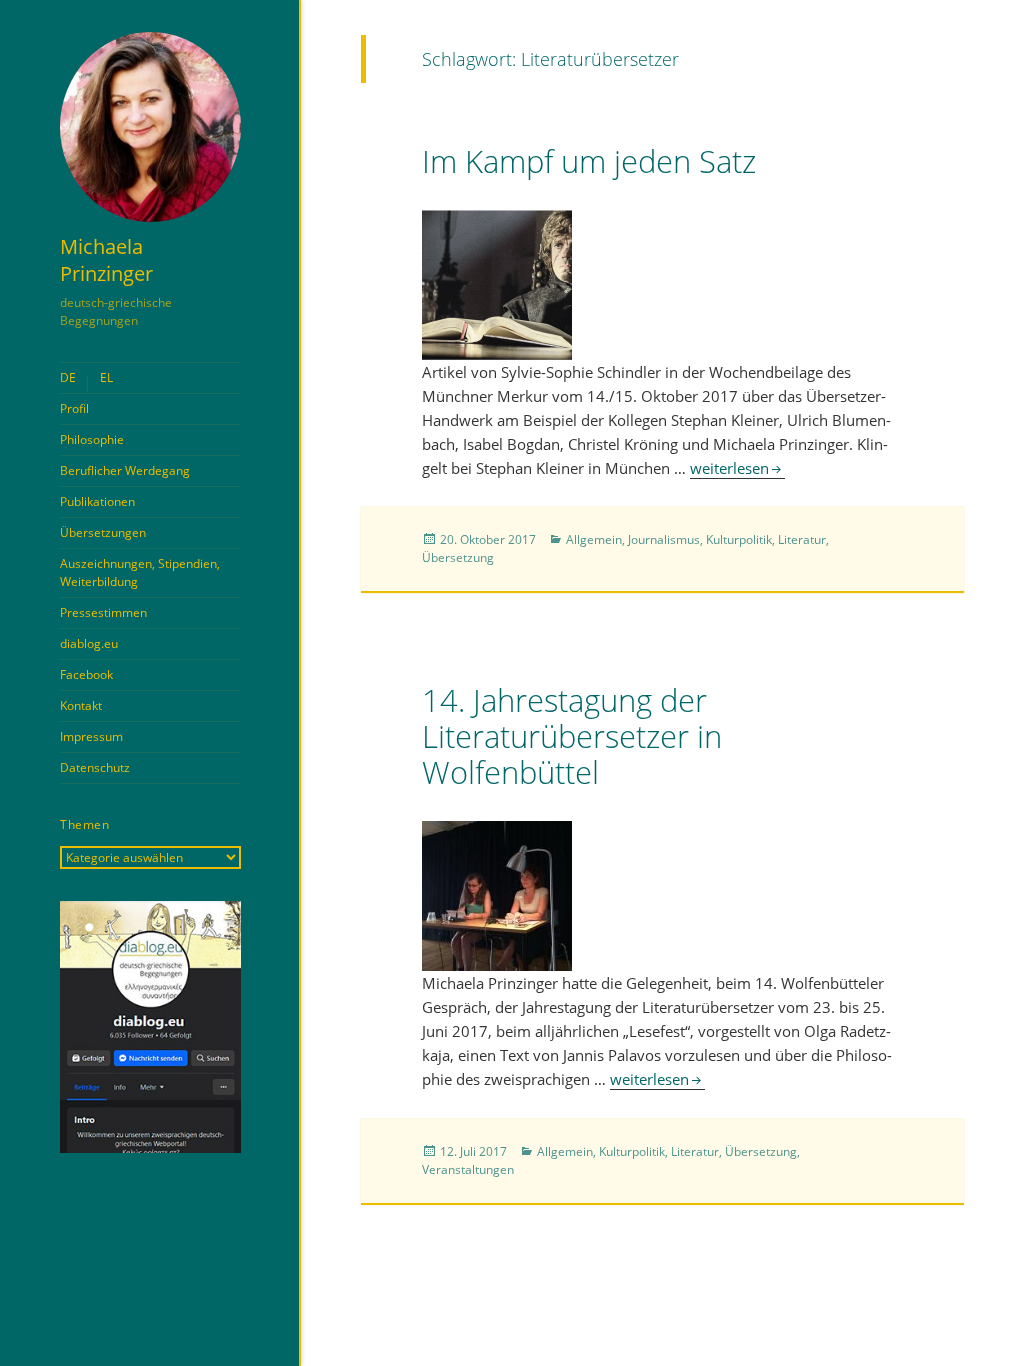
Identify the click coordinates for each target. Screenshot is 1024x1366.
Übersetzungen (103, 532)
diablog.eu (89, 643)
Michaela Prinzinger (106, 260)
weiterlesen (737, 468)
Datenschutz (95, 767)
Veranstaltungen (468, 1169)
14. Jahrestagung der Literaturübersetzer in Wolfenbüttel (572, 736)
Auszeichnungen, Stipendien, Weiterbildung (140, 572)
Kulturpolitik (739, 539)
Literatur (802, 539)
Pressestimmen (103, 612)
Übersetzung (458, 557)
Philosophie (92, 439)
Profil (74, 408)
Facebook (86, 674)
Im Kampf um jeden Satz (589, 161)
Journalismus (664, 539)
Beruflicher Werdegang (125, 470)
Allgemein (594, 539)
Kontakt (81, 705)
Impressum (91, 736)
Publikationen (97, 501)
